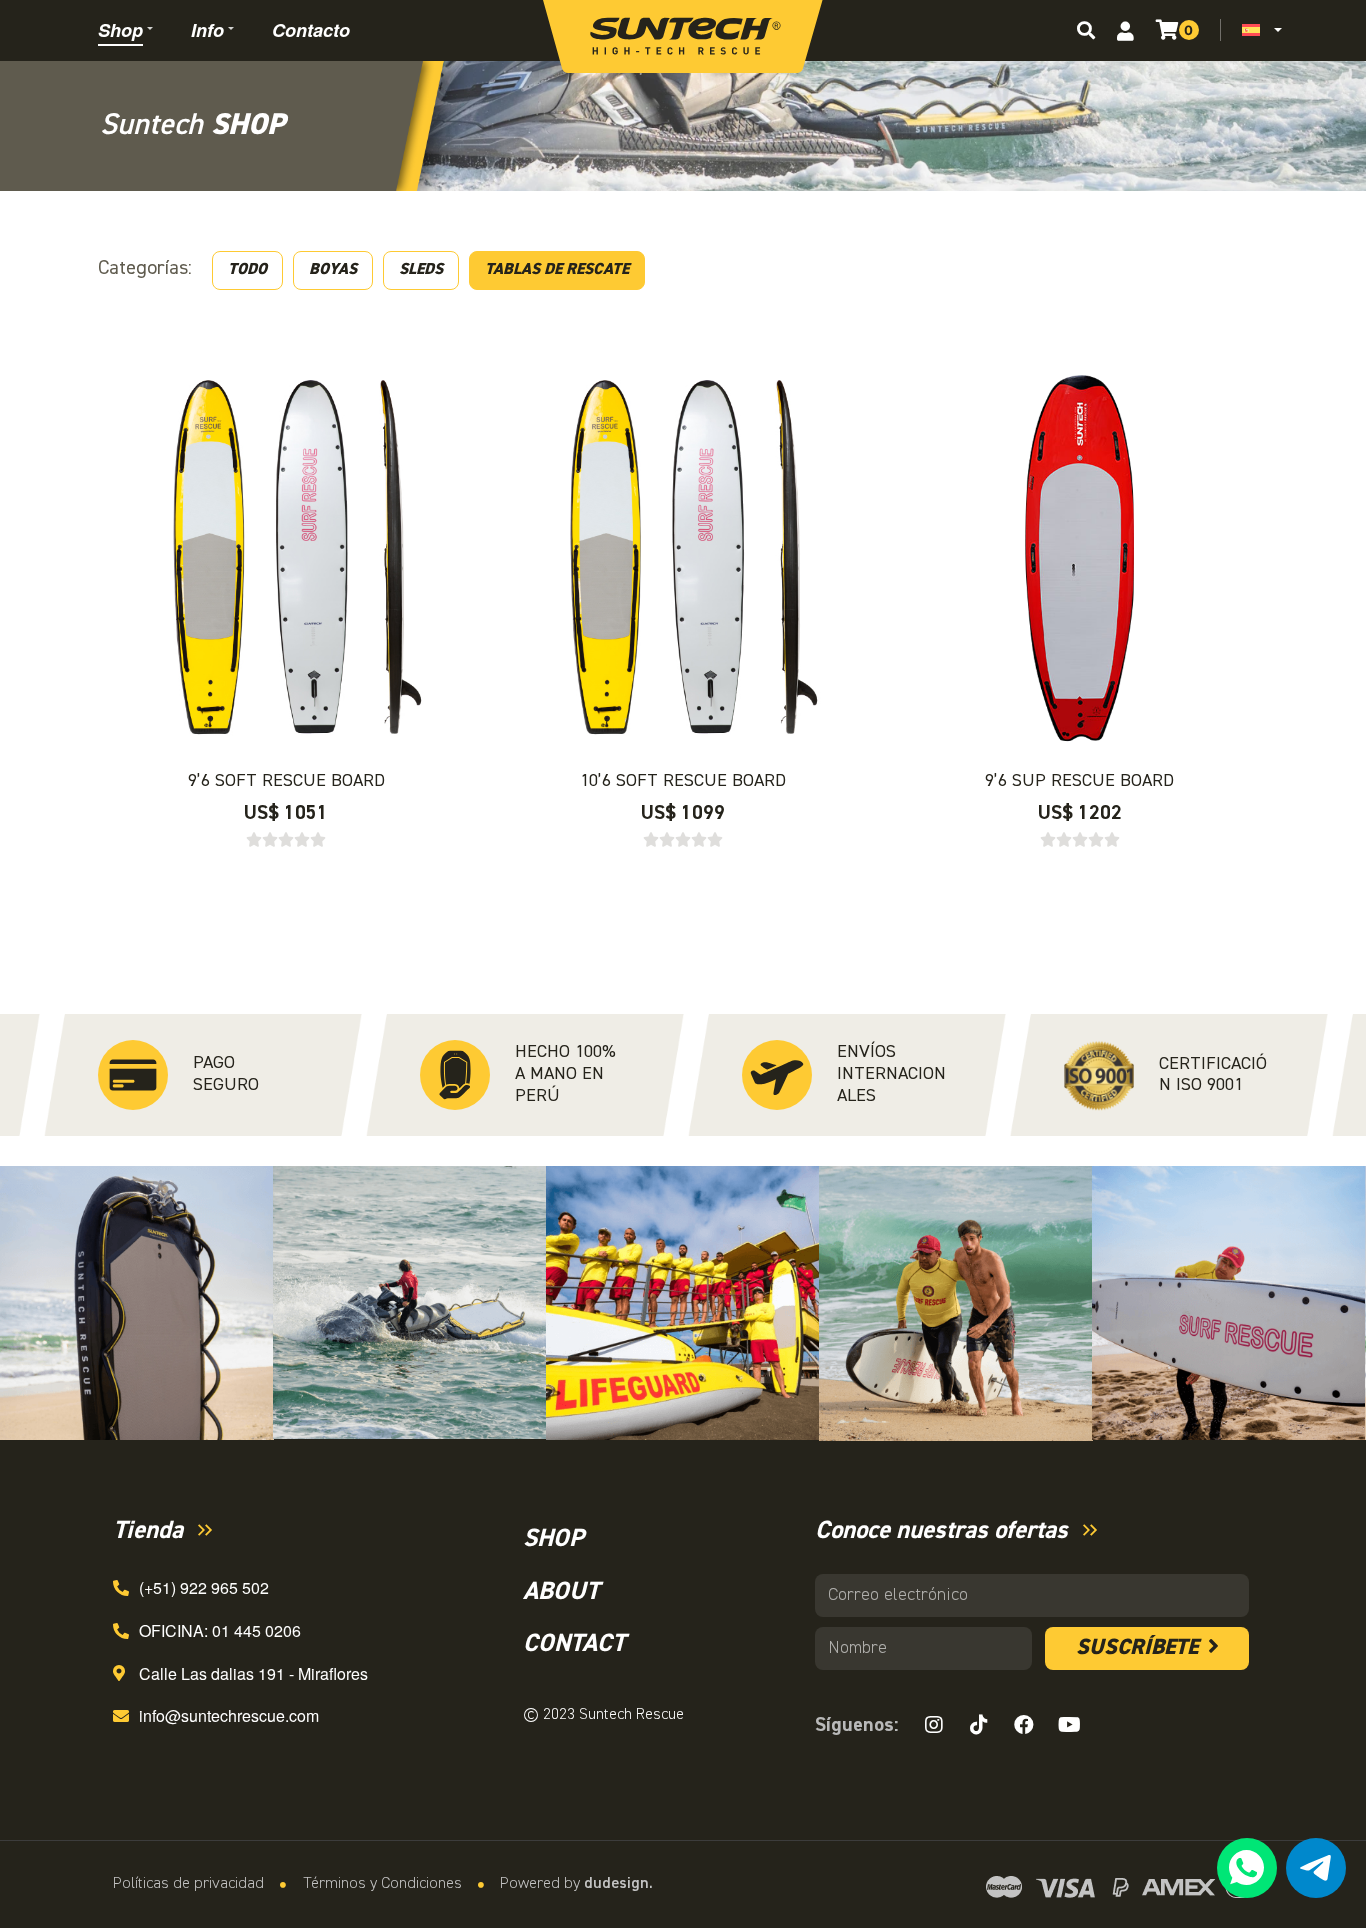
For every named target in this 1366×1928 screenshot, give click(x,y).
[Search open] (1086, 30)
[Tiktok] (979, 1725)
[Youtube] (1069, 1725)
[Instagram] (934, 1725)
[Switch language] (1254, 30)
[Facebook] (1024, 1725)
